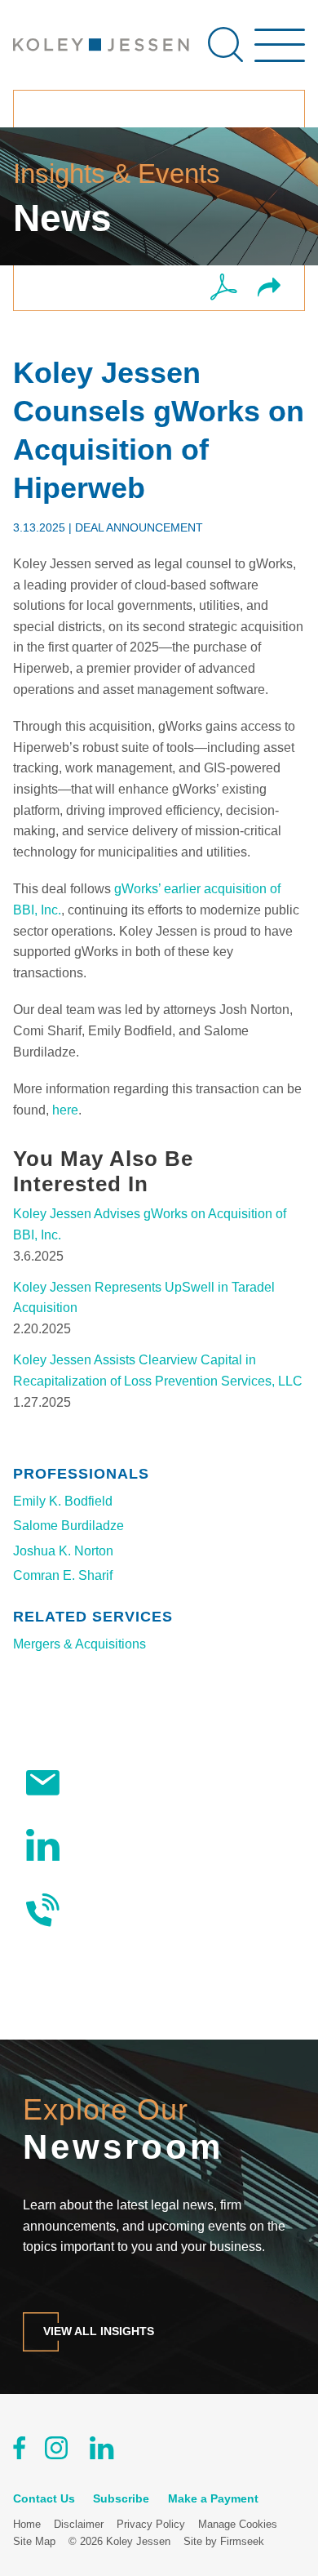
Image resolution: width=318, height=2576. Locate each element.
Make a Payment (213, 2498)
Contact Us (108, 1909)
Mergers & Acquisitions (79, 1644)
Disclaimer (79, 2524)
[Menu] (280, 53)
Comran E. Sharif (63, 1575)
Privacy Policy (151, 2524)
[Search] (225, 44)
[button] (269, 289)
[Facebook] (19, 2451)
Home (27, 2524)
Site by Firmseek (224, 2541)
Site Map (34, 2541)
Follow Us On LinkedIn (142, 1844)
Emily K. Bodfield (63, 1501)
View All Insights (99, 2331)
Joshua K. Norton (63, 1551)
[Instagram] (57, 2451)
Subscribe (105, 1783)
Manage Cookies (238, 2524)
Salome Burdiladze (68, 1526)
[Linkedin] (102, 2451)
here (65, 1110)
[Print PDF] (224, 288)
